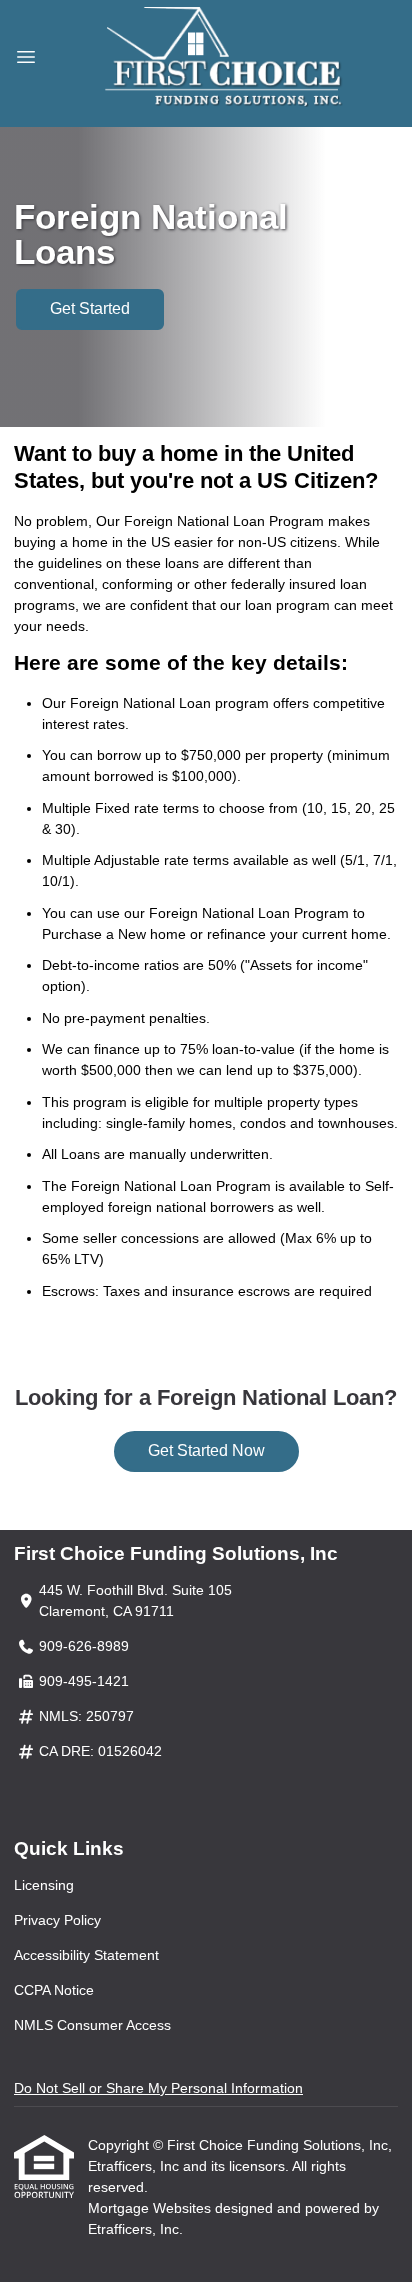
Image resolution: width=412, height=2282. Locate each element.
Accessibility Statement (86, 1955)
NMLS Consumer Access (92, 2025)
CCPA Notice (54, 1990)
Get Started (90, 308)
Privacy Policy (57, 1920)
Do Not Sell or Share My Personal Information (158, 2088)
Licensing (44, 1885)
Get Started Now (206, 1450)
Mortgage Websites (151, 2208)
